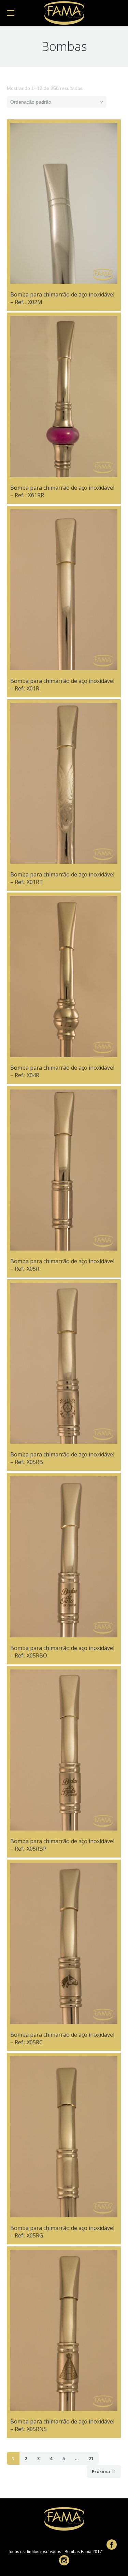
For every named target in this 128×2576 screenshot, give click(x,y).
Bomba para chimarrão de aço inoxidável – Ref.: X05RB (62, 1458)
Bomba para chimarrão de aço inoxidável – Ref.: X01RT (62, 878)
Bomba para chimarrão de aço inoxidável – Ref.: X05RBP (62, 1845)
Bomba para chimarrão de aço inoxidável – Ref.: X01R (62, 685)
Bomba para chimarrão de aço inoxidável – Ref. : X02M (62, 298)
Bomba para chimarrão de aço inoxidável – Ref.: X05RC (62, 2038)
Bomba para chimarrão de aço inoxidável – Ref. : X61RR (62, 491)
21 (91, 2458)
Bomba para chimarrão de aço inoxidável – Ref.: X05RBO (62, 1652)
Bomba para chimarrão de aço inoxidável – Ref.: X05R (62, 1265)
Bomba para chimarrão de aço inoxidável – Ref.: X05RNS (62, 2425)
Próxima (101, 2471)
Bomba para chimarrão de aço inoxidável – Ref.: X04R (62, 1071)
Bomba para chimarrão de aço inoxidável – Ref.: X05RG (62, 2232)
